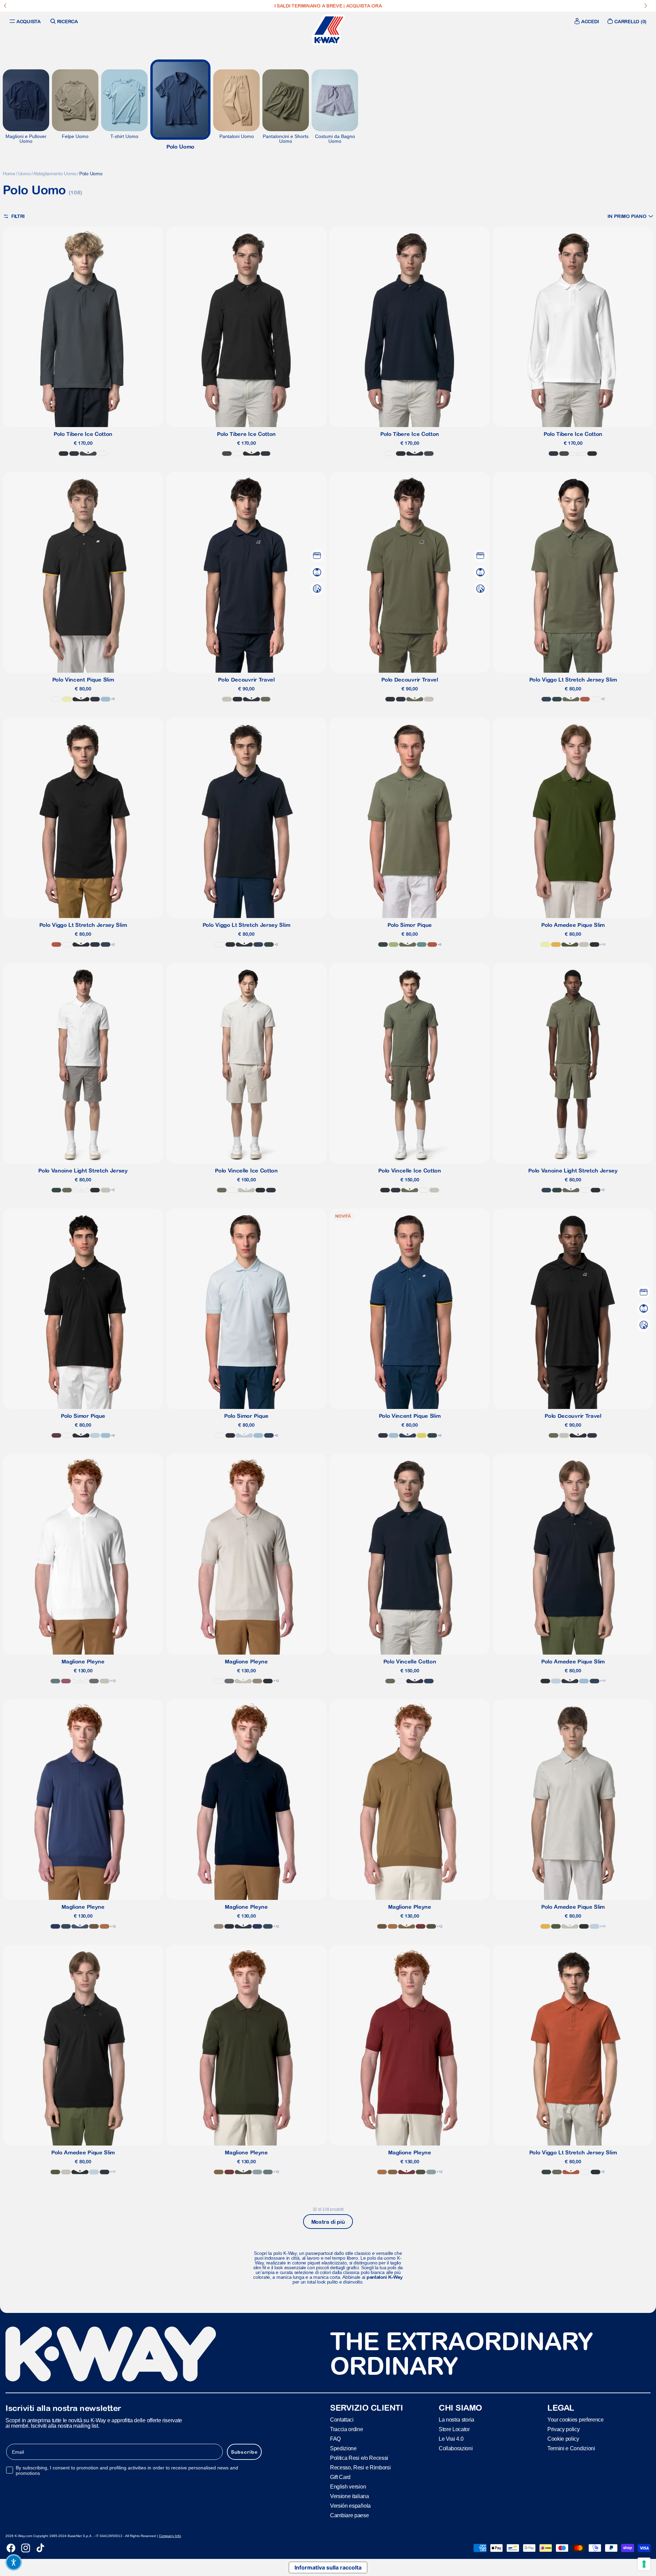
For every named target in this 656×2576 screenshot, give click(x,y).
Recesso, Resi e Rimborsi (360, 2467)
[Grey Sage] (55, 1681)
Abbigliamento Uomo (55, 174)
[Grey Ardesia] (257, 2172)
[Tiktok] (40, 2548)
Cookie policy (563, 2438)
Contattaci (342, 2419)
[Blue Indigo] (80, 1926)
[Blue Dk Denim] (66, 1926)
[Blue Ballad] (95, 1435)
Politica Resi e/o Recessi (359, 2458)
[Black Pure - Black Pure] (81, 944)
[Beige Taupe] (257, 1681)
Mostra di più (328, 2222)
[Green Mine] (422, 944)
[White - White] (596, 699)
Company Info (170, 2536)
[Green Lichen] (265, 699)
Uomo (24, 174)
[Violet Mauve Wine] (56, 1435)
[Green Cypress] (570, 944)
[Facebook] (11, 2548)
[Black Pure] (64, 454)
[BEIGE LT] (227, 699)
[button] (630, 216)
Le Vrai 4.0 (451, 2438)
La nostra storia (456, 2419)
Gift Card (340, 2477)
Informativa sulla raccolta (328, 2567)
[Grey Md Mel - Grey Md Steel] (94, 1681)
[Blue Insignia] (546, 699)
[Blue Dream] (106, 699)
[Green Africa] (431, 1926)
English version (348, 2486)
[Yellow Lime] (67, 699)
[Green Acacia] (422, 1435)
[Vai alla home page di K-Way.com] (328, 30)
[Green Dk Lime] (394, 944)
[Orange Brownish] (585, 699)
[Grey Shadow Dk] (88, 454)
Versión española (350, 2505)
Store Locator (454, 2429)
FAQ (335, 2438)
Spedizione (343, 2448)
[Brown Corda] (407, 1926)
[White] (102, 454)
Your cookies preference (576, 2419)
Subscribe (244, 2452)
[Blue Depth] (74, 454)
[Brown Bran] (105, 1926)
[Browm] (94, 1926)
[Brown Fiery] (421, 1926)
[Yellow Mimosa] (556, 944)
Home (9, 174)
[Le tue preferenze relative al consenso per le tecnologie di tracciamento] (644, 2564)
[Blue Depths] (55, 1926)
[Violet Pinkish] (66, 1681)
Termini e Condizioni (571, 2448)
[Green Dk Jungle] (557, 699)
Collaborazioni (456, 2448)
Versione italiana (350, 2496)
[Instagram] (26, 2548)
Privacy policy (564, 2429)
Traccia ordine (347, 2429)
